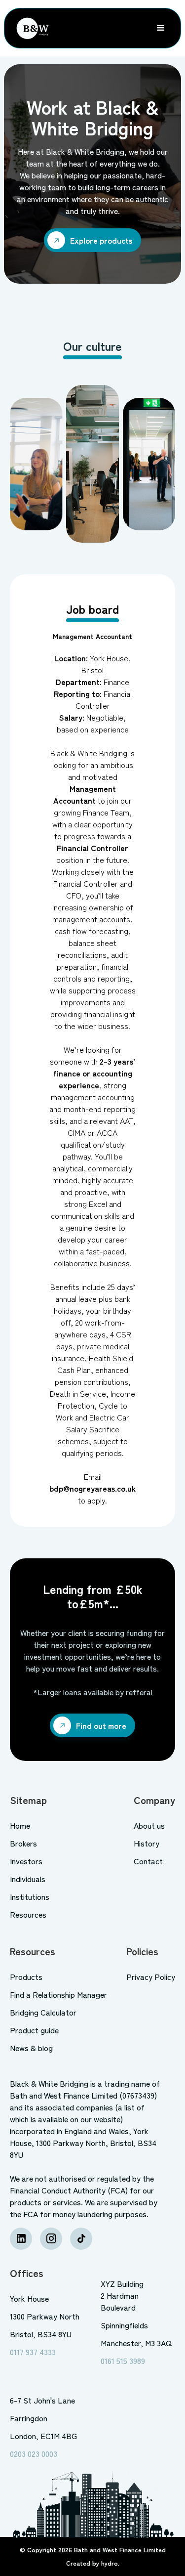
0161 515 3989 (123, 2361)
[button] (161, 28)
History (147, 1843)
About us (149, 1825)
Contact (148, 1861)
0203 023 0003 (34, 2453)
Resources (28, 1914)
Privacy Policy (151, 1976)
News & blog (31, 2048)
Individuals (28, 1879)
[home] (30, 28)
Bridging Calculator (43, 2012)
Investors (26, 1861)
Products (26, 1976)
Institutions (30, 1896)
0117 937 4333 (33, 2352)
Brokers (23, 1843)
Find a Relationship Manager (58, 1994)
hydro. (110, 2563)
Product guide (34, 2030)
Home (20, 1825)
